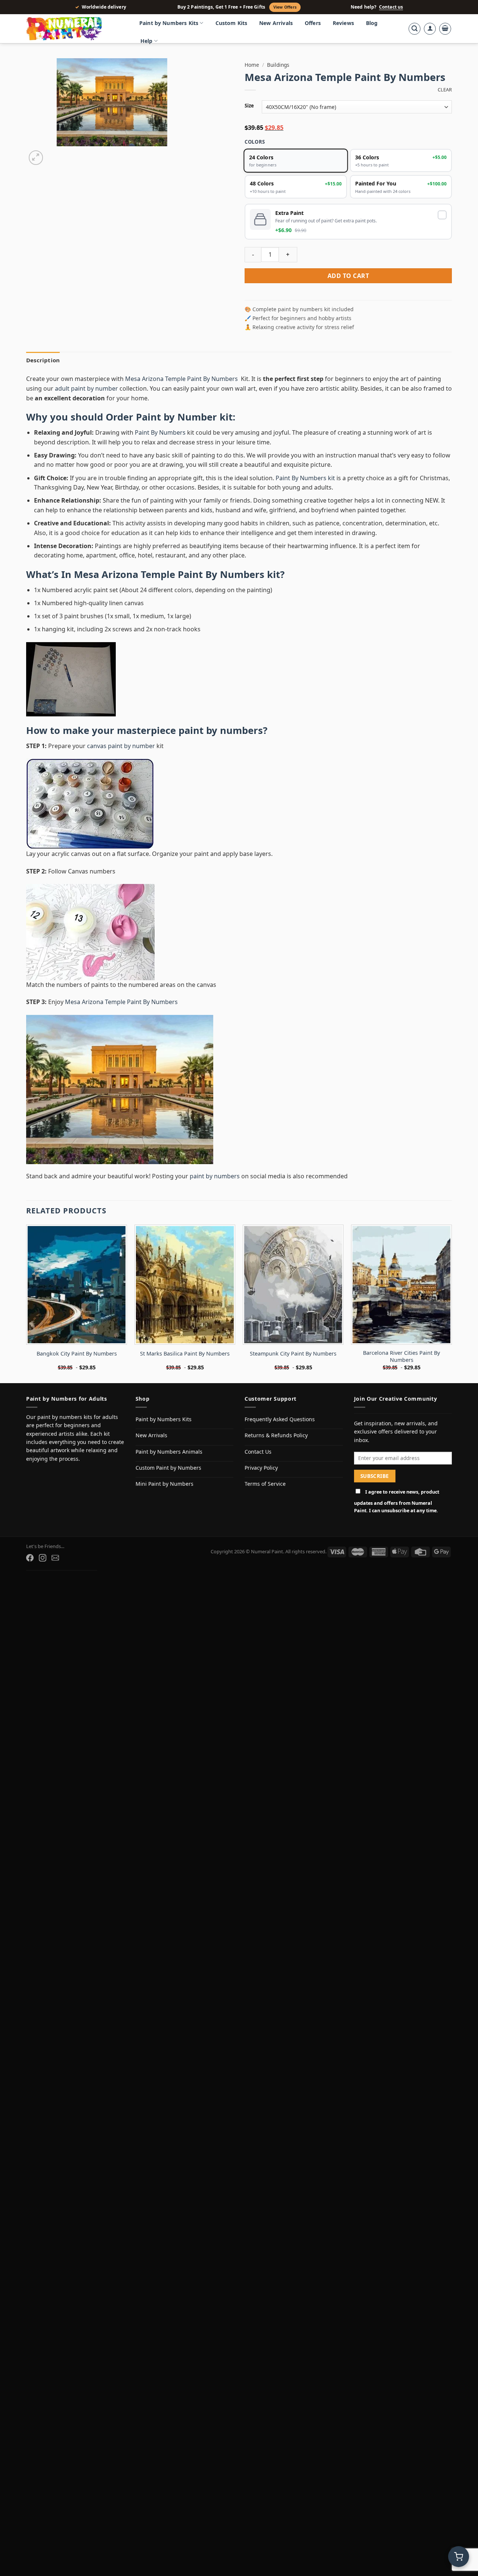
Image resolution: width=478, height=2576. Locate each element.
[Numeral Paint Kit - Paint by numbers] (75, 29)
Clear (445, 90)
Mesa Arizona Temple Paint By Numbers (182, 379)
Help (147, 41)
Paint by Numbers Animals (169, 1452)
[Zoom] (36, 158)
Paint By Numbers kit (305, 478)
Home (252, 65)
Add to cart (348, 276)
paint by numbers (221, 730)
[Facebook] (30, 1558)
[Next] (54, 154)
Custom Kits (232, 23)
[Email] (55, 1558)
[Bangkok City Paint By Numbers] (77, 1285)
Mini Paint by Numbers (164, 1484)
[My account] (430, 29)
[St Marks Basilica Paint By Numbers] (185, 1285)
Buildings (278, 65)
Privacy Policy (261, 1468)
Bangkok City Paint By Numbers (77, 1354)
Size (249, 106)
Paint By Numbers (160, 432)
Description (43, 360)
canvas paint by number (121, 746)
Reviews (343, 23)
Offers (313, 23)
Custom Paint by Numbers (168, 1468)
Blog (372, 23)
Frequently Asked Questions (280, 1419)
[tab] (43, 360)
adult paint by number (86, 388)
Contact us (391, 7)
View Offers (285, 7)
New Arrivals (276, 23)
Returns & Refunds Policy (276, 1435)
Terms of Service (265, 1484)
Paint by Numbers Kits (169, 23)
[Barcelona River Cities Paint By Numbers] (401, 1285)
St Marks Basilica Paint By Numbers (185, 1354)
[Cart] (445, 29)
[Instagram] (43, 1558)
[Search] (415, 29)
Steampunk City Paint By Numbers (293, 1354)
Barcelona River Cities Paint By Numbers (401, 1356)
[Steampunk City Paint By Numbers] (293, 1285)
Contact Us (258, 1452)
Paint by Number (176, 417)
